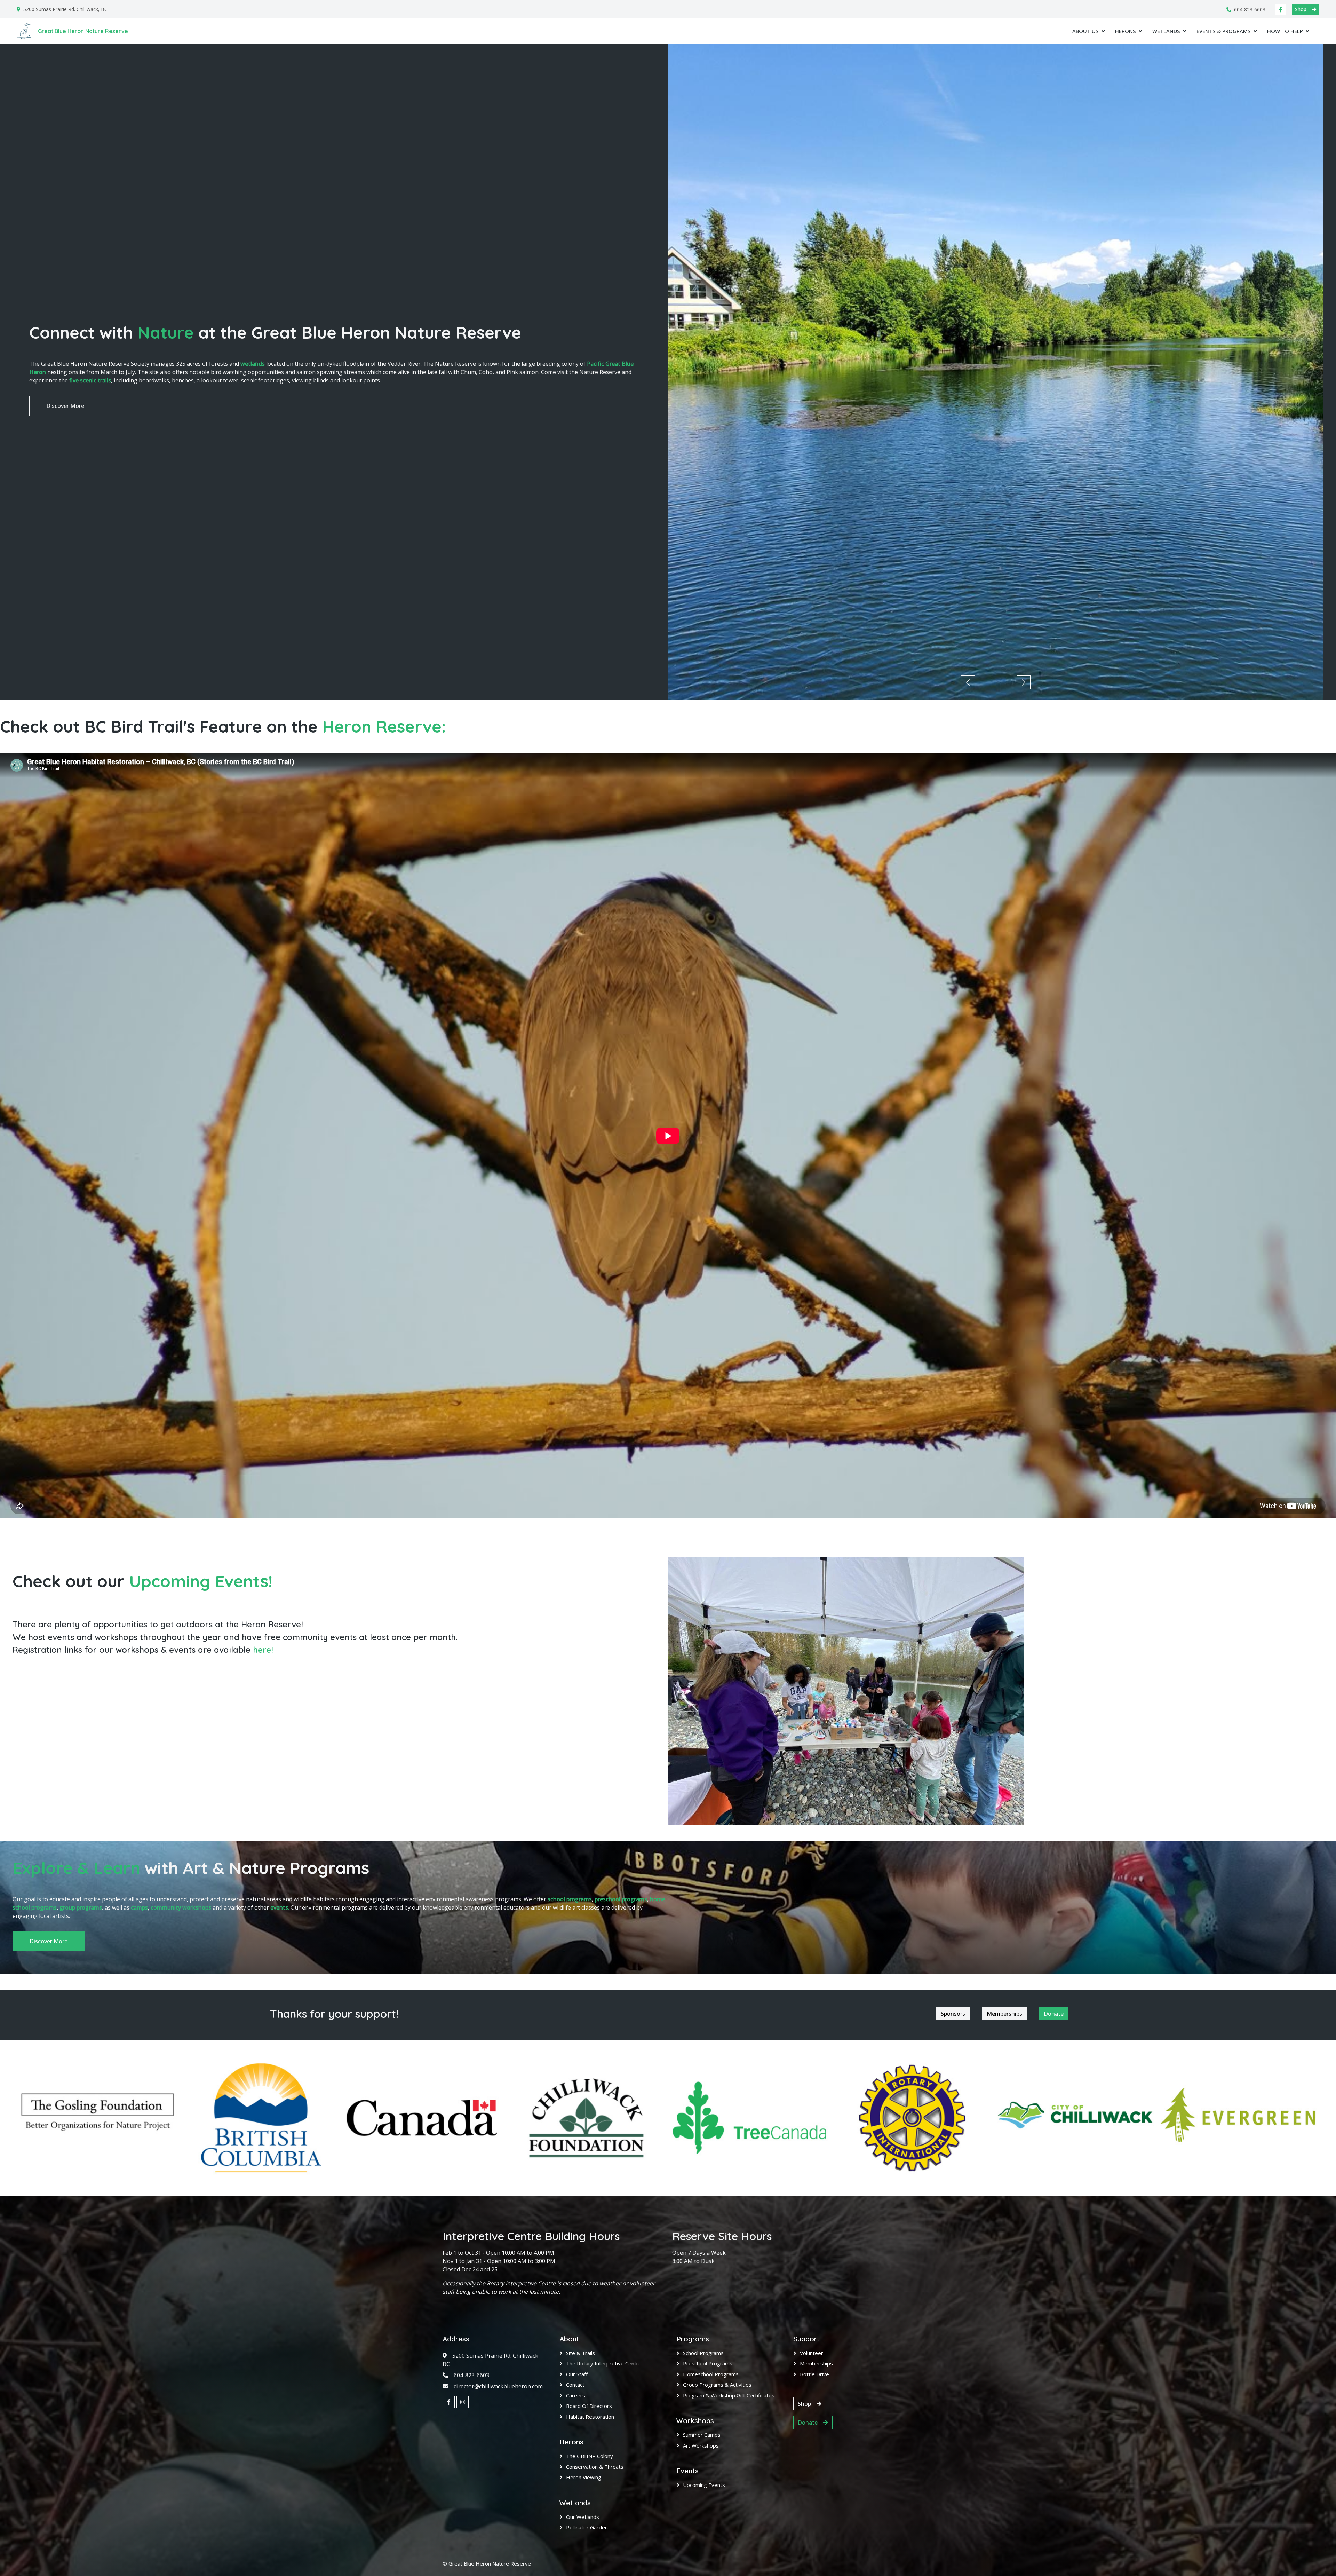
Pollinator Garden (587, 2527)
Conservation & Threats (595, 2467)
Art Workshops (701, 2445)
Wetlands (1166, 31)
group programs (81, 1907)
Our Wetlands (583, 2517)
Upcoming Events (704, 2485)
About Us (1085, 31)
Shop (1301, 9)
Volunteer (812, 2353)
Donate (1054, 2014)
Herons (1126, 31)
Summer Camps (702, 2435)
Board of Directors (589, 2406)
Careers (576, 2395)
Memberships (1004, 2014)
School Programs (703, 2353)
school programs (570, 1899)
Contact (575, 2385)
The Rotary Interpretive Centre (604, 2363)
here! (263, 1650)
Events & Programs (1224, 31)
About (569, 2339)
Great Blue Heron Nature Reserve (490, 2563)
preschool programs (621, 1899)
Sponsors (953, 2014)
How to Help (1285, 31)
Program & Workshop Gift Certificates (729, 2395)
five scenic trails (90, 380)
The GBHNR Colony (590, 2456)
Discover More (65, 406)
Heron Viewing (584, 2477)
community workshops (181, 1907)
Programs (693, 2339)
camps (139, 1907)
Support (806, 2339)
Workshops (695, 2421)
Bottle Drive (814, 2374)
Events (687, 2471)
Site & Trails (580, 2353)
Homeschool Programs (711, 2374)
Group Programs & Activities (717, 2385)
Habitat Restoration (590, 2417)
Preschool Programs (708, 2363)
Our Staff (577, 2374)
